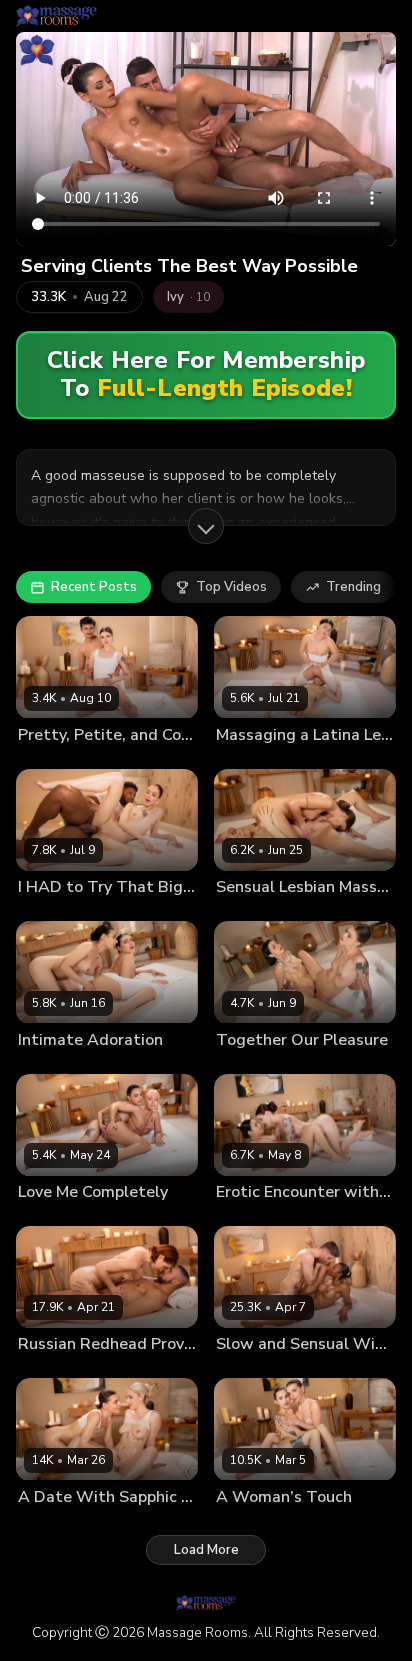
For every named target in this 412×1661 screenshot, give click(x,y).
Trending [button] (353, 587)
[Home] (56, 16)
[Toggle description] (206, 526)
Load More (206, 1550)
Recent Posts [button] (94, 587)
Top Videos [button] (231, 587)
